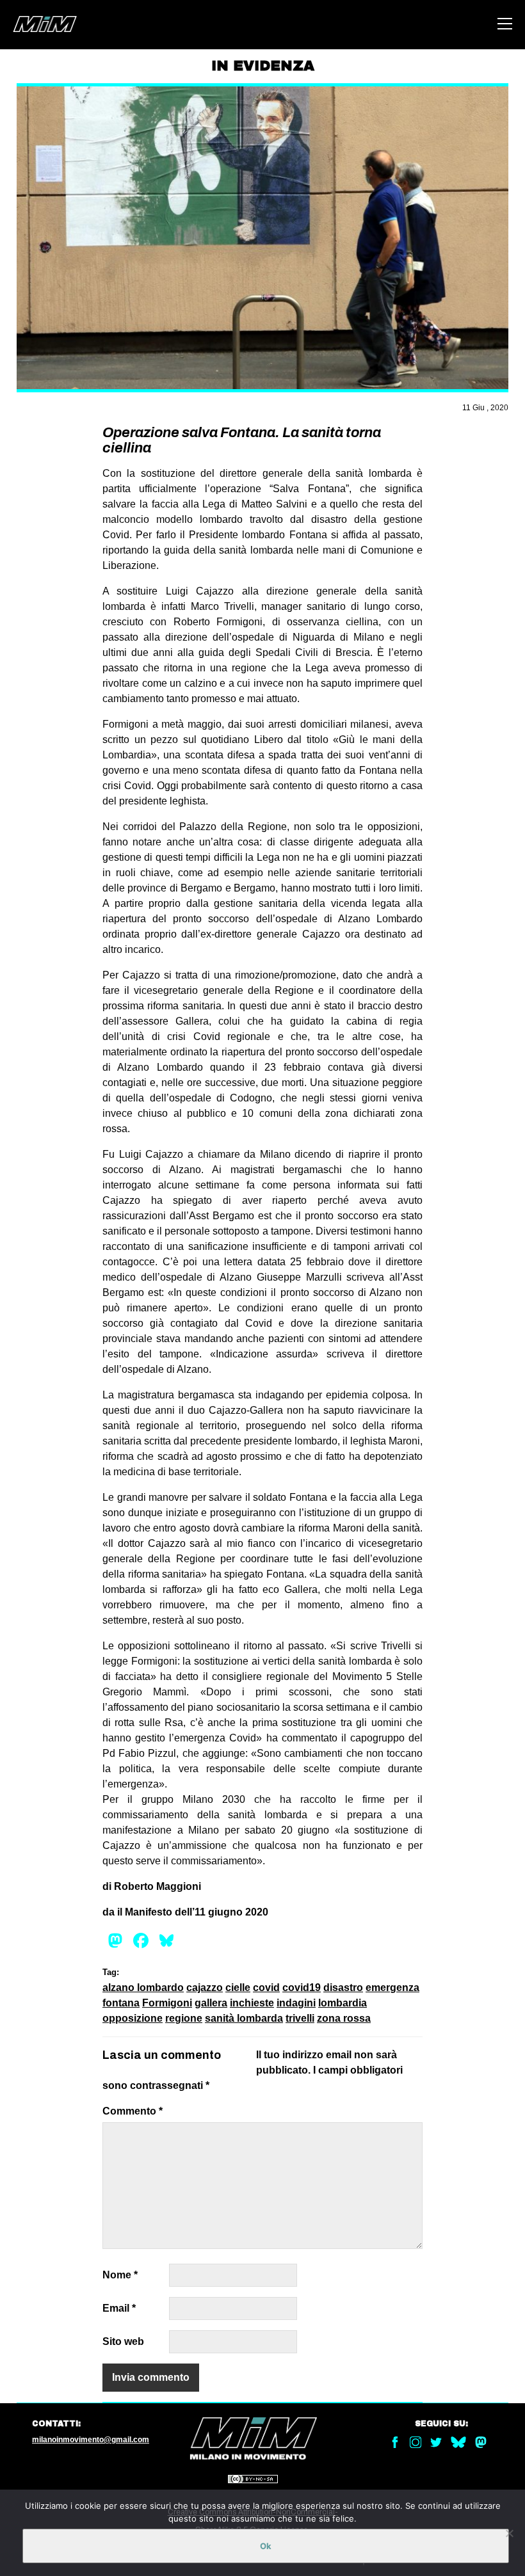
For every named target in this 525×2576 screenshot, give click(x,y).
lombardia (343, 2003)
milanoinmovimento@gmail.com (91, 2440)
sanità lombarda (244, 2018)
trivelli (300, 2018)
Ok (266, 2546)
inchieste (252, 2003)
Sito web (123, 2341)
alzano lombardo (143, 1988)
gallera (211, 2003)
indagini (296, 2003)
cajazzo (205, 1988)
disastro (343, 1988)
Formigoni (167, 2003)
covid (266, 1988)
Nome (120, 2275)
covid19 (302, 1988)
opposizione (133, 2018)
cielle (238, 1988)
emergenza (392, 1988)
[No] (509, 2533)
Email (119, 2308)
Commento (133, 2111)
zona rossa (344, 2018)
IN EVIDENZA (263, 66)
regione (184, 2018)
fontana (121, 2003)
